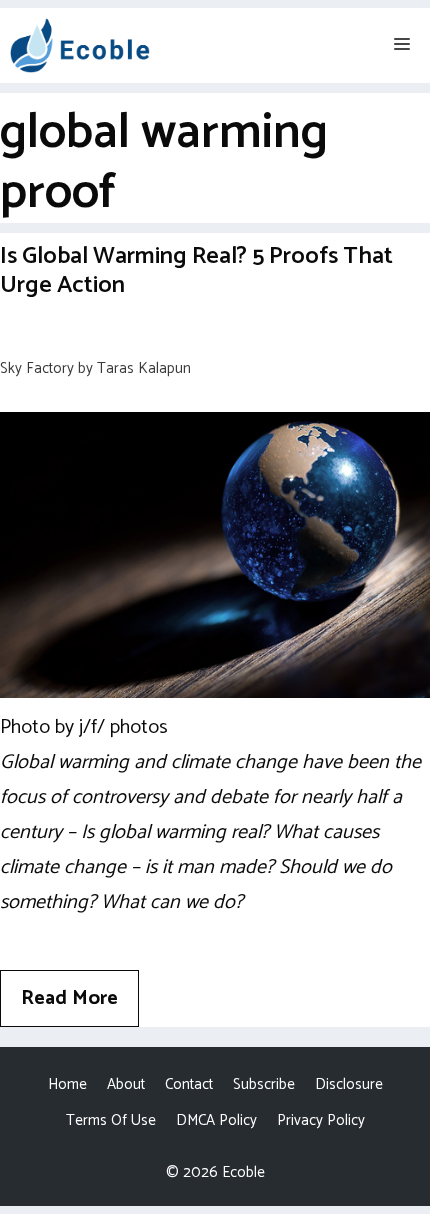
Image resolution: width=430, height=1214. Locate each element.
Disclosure (349, 1084)
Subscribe (264, 1084)
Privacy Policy (321, 1120)
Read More (69, 998)
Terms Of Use (111, 1120)
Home (67, 1084)
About (126, 1084)
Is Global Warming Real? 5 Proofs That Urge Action (196, 271)
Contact (189, 1084)
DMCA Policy (216, 1120)
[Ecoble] (80, 45)
